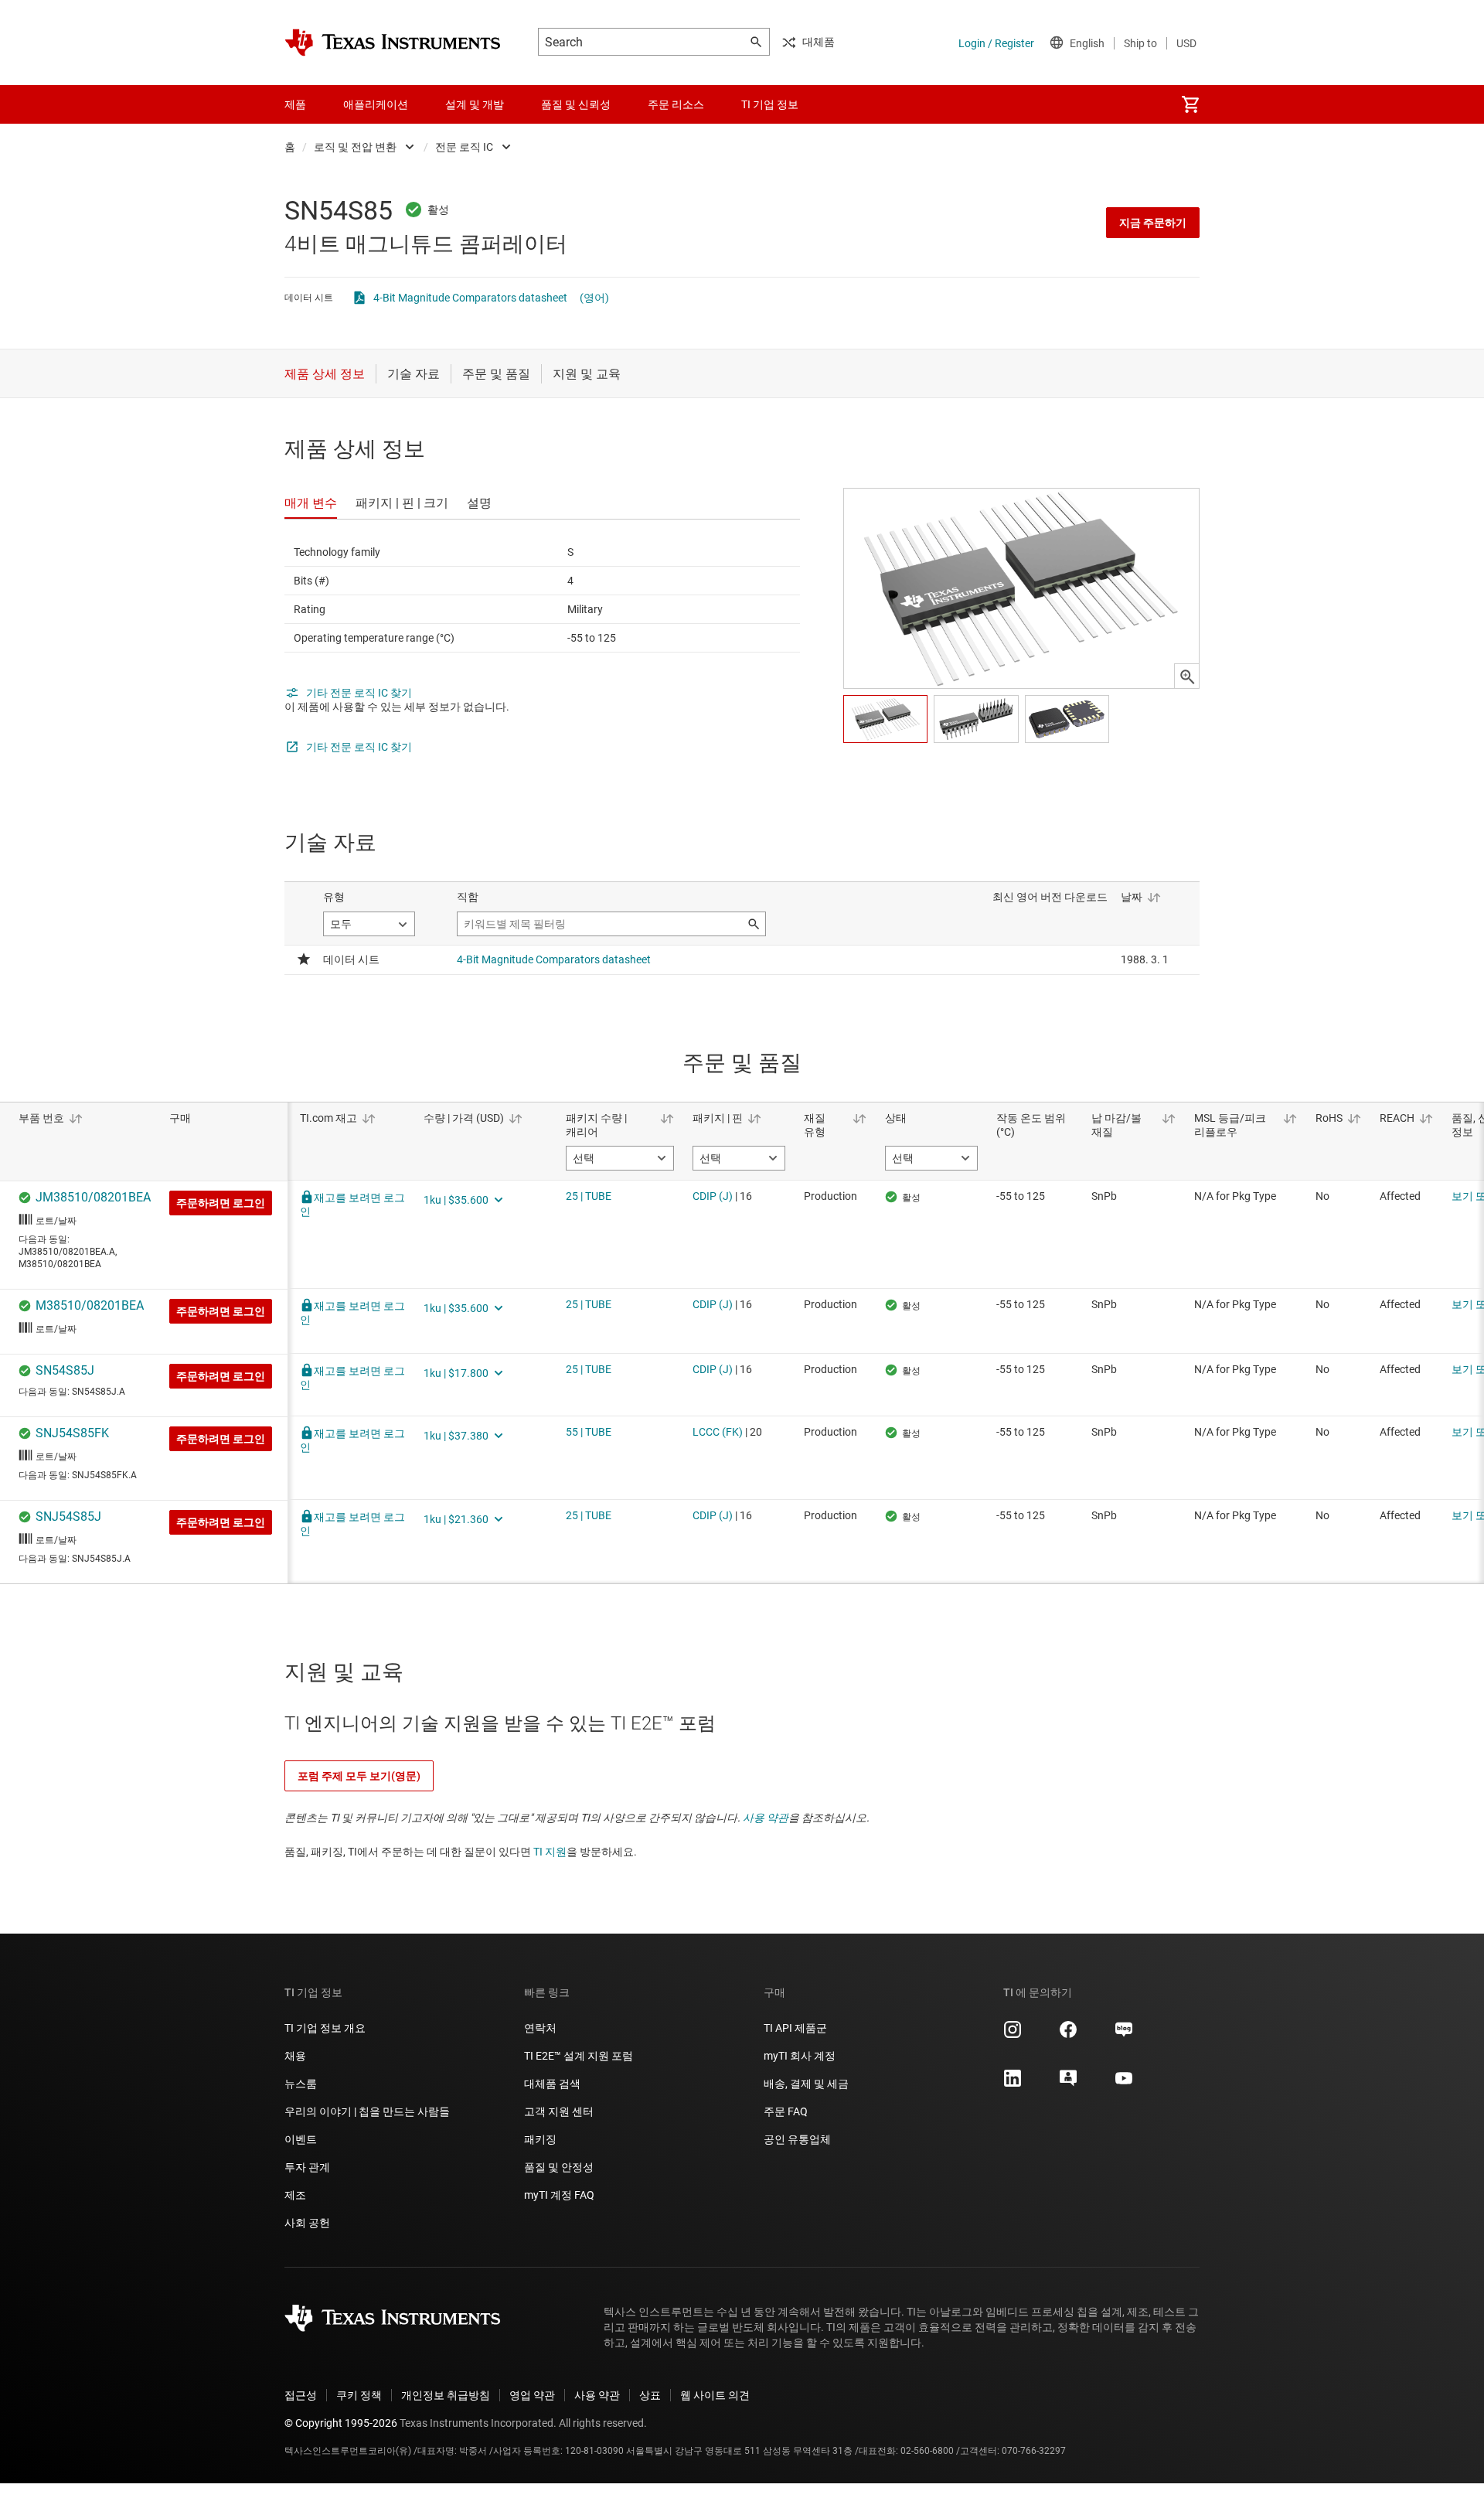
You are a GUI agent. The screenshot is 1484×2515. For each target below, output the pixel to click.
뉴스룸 (301, 2084)
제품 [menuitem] (295, 104)
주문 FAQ (786, 2111)
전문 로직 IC (464, 147)
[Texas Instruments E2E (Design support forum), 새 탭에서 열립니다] (1068, 2084)
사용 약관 (766, 1818)
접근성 (301, 2395)
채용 (295, 2056)
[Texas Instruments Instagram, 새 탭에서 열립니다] (1013, 2035)
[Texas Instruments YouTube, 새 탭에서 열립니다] (1124, 2084)
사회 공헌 (307, 2223)
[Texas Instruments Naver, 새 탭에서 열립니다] (1124, 2035)
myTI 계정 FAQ (559, 2195)
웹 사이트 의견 (715, 2395)
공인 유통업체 (797, 2139)
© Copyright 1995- (341, 2423)
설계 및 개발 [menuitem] (475, 104)
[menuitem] (1190, 104)
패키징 (540, 2139)
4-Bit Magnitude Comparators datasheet (470, 298)
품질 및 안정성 (559, 2167)
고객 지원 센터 (559, 2111)
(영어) (594, 298)
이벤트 (301, 2139)
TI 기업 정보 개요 (325, 2028)
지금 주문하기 (1153, 223)
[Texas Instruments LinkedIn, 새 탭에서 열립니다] (1013, 2084)
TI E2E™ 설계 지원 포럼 (579, 2056)
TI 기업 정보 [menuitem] (770, 104)
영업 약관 (532, 2395)
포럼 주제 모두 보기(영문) (359, 1776)
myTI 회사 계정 (800, 2056)
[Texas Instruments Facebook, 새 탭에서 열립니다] (1068, 2035)
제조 (295, 2195)
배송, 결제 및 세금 (806, 2084)
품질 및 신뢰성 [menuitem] (576, 104)
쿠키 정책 (359, 2395)
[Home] (393, 43)
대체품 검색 (552, 2084)
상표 (650, 2395)
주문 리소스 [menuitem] (676, 104)
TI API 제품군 (795, 2028)
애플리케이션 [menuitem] (376, 104)
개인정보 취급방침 (446, 2395)
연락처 (540, 2028)
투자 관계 (307, 2167)
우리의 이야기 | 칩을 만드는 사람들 (367, 2111)
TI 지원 (550, 1852)
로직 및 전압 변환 (355, 147)
